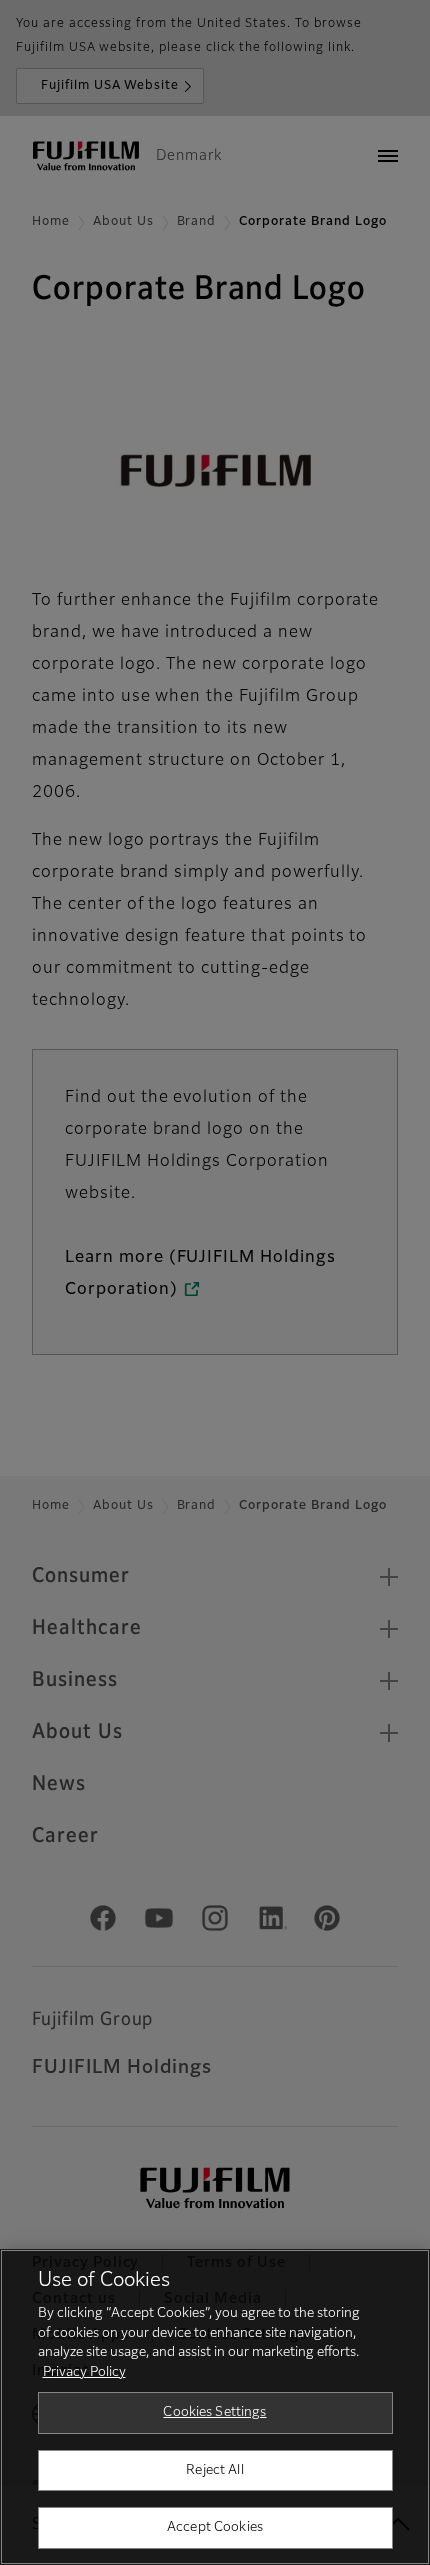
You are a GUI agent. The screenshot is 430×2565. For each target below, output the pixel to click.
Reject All (214, 2470)
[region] (215, 2407)
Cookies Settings (214, 2412)
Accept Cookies (215, 2527)
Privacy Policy (84, 2372)
